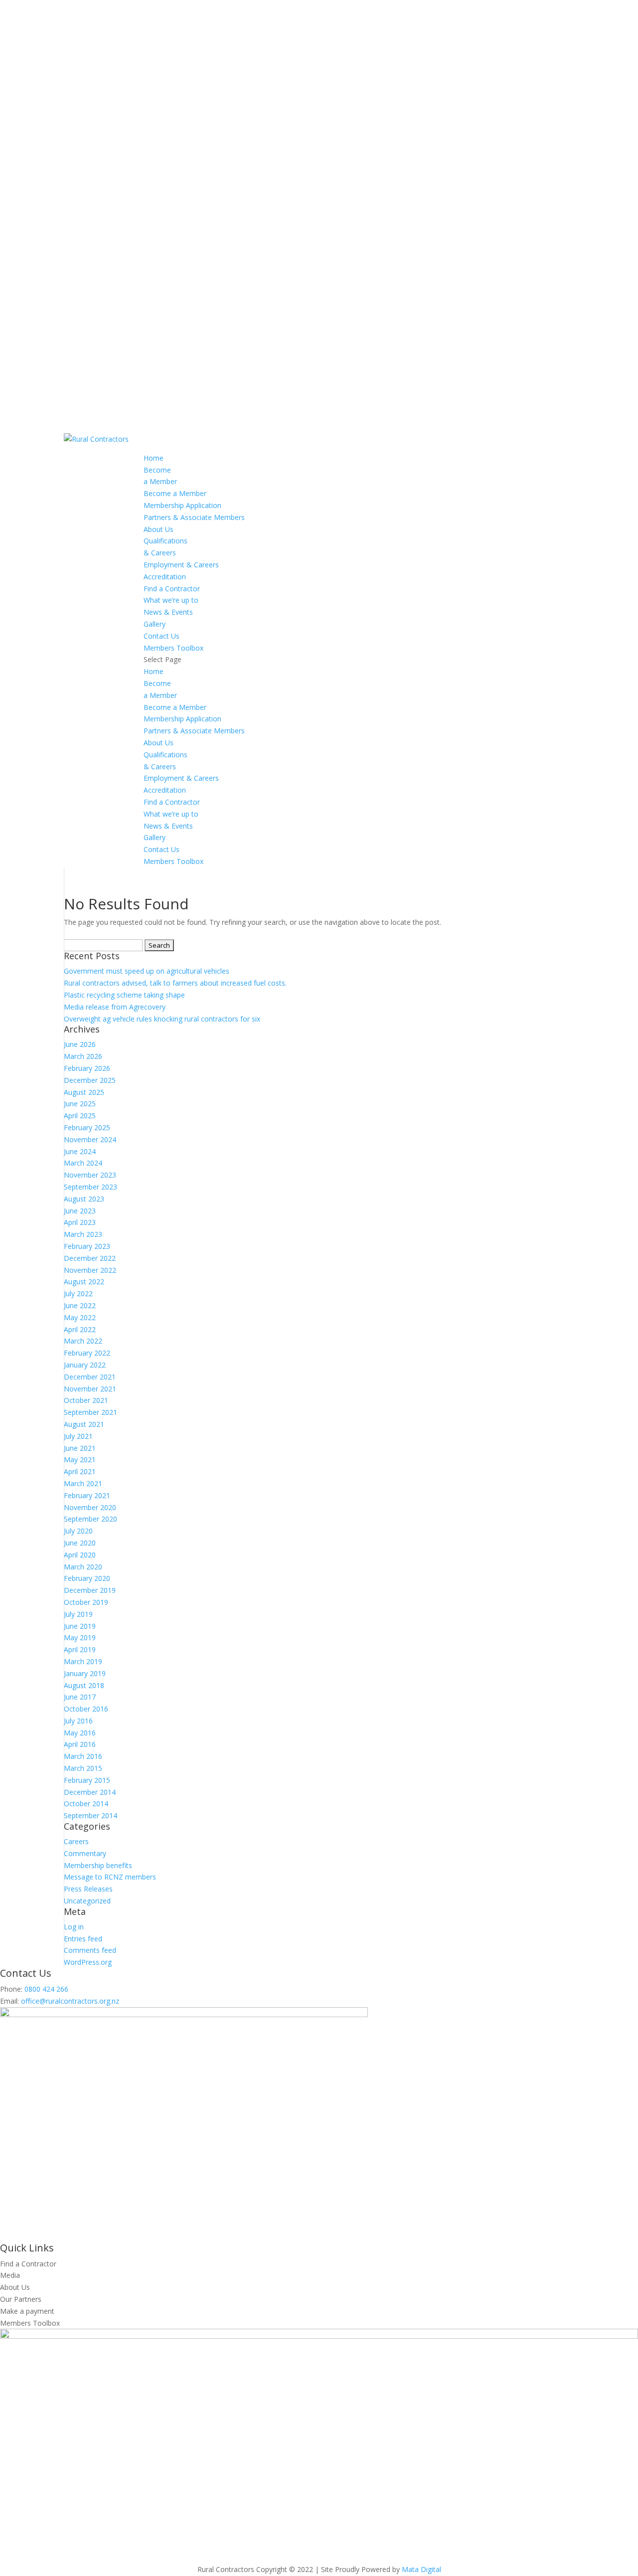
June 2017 (80, 1697)
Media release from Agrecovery (115, 1007)
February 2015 (87, 1780)
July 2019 (78, 1614)
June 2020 (80, 1543)
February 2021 (87, 1495)
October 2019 (86, 1602)
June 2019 (80, 1626)
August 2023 (84, 1199)
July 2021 (78, 1436)
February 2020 (87, 1578)
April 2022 (80, 1329)
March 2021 (83, 1483)
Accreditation (165, 577)
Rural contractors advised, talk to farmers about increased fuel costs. (175, 983)
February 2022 (87, 1353)
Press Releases (88, 1889)
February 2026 (87, 1068)
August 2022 (84, 1282)
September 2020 (90, 1519)
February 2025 (87, 1127)
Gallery (155, 624)
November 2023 (90, 1175)
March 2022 (83, 1341)
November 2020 (90, 1507)
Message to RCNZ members (110, 1877)
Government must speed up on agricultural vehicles (147, 971)
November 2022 (90, 1270)
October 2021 (86, 1400)
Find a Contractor (172, 589)
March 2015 (83, 1768)
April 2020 (80, 1555)
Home (154, 458)
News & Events (168, 612)
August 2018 (84, 1685)
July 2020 (78, 1531)
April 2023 (80, 1222)
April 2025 (80, 1116)
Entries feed (83, 1939)
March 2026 (83, 1056)
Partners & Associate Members (194, 517)
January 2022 (85, 1365)
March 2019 (83, 1661)
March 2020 (83, 1567)
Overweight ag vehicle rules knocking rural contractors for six (162, 1019)
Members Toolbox (173, 648)
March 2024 (83, 1163)
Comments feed (90, 1950)
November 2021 (90, 1389)
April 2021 (80, 1471)
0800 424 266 (46, 1989)
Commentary (85, 1853)
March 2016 (83, 1756)
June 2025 (80, 1104)
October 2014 (86, 1803)
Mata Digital (421, 2569)
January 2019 (85, 1673)
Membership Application (182, 505)
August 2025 (84, 1092)
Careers (76, 1841)
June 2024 (80, 1151)
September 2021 (90, 1412)
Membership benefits (98, 1865)
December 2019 (90, 1590)
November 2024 (90, 1139)
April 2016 (80, 1744)
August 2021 (84, 1424)
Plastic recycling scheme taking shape (124, 995)
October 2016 (86, 1709)
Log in (74, 1927)
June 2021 (80, 1448)
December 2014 (90, 1792)
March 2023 (83, 1234)
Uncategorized (87, 1901)
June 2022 (80, 1305)
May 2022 (80, 1317)
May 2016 (80, 1733)
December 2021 (90, 1377)
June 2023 (80, 1211)
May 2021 (80, 1460)
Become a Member (175, 493)
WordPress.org (88, 1962)
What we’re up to (171, 600)
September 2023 (90, 1187)
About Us (159, 529)
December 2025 (90, 1080)
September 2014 (90, 1815)
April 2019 (80, 1649)
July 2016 (78, 1721)
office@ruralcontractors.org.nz (70, 2001)
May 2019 (80, 1637)
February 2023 (87, 1246)
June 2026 (80, 1044)
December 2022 (90, 1258)
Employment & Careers (181, 565)
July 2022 (78, 1293)
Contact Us (161, 636)
